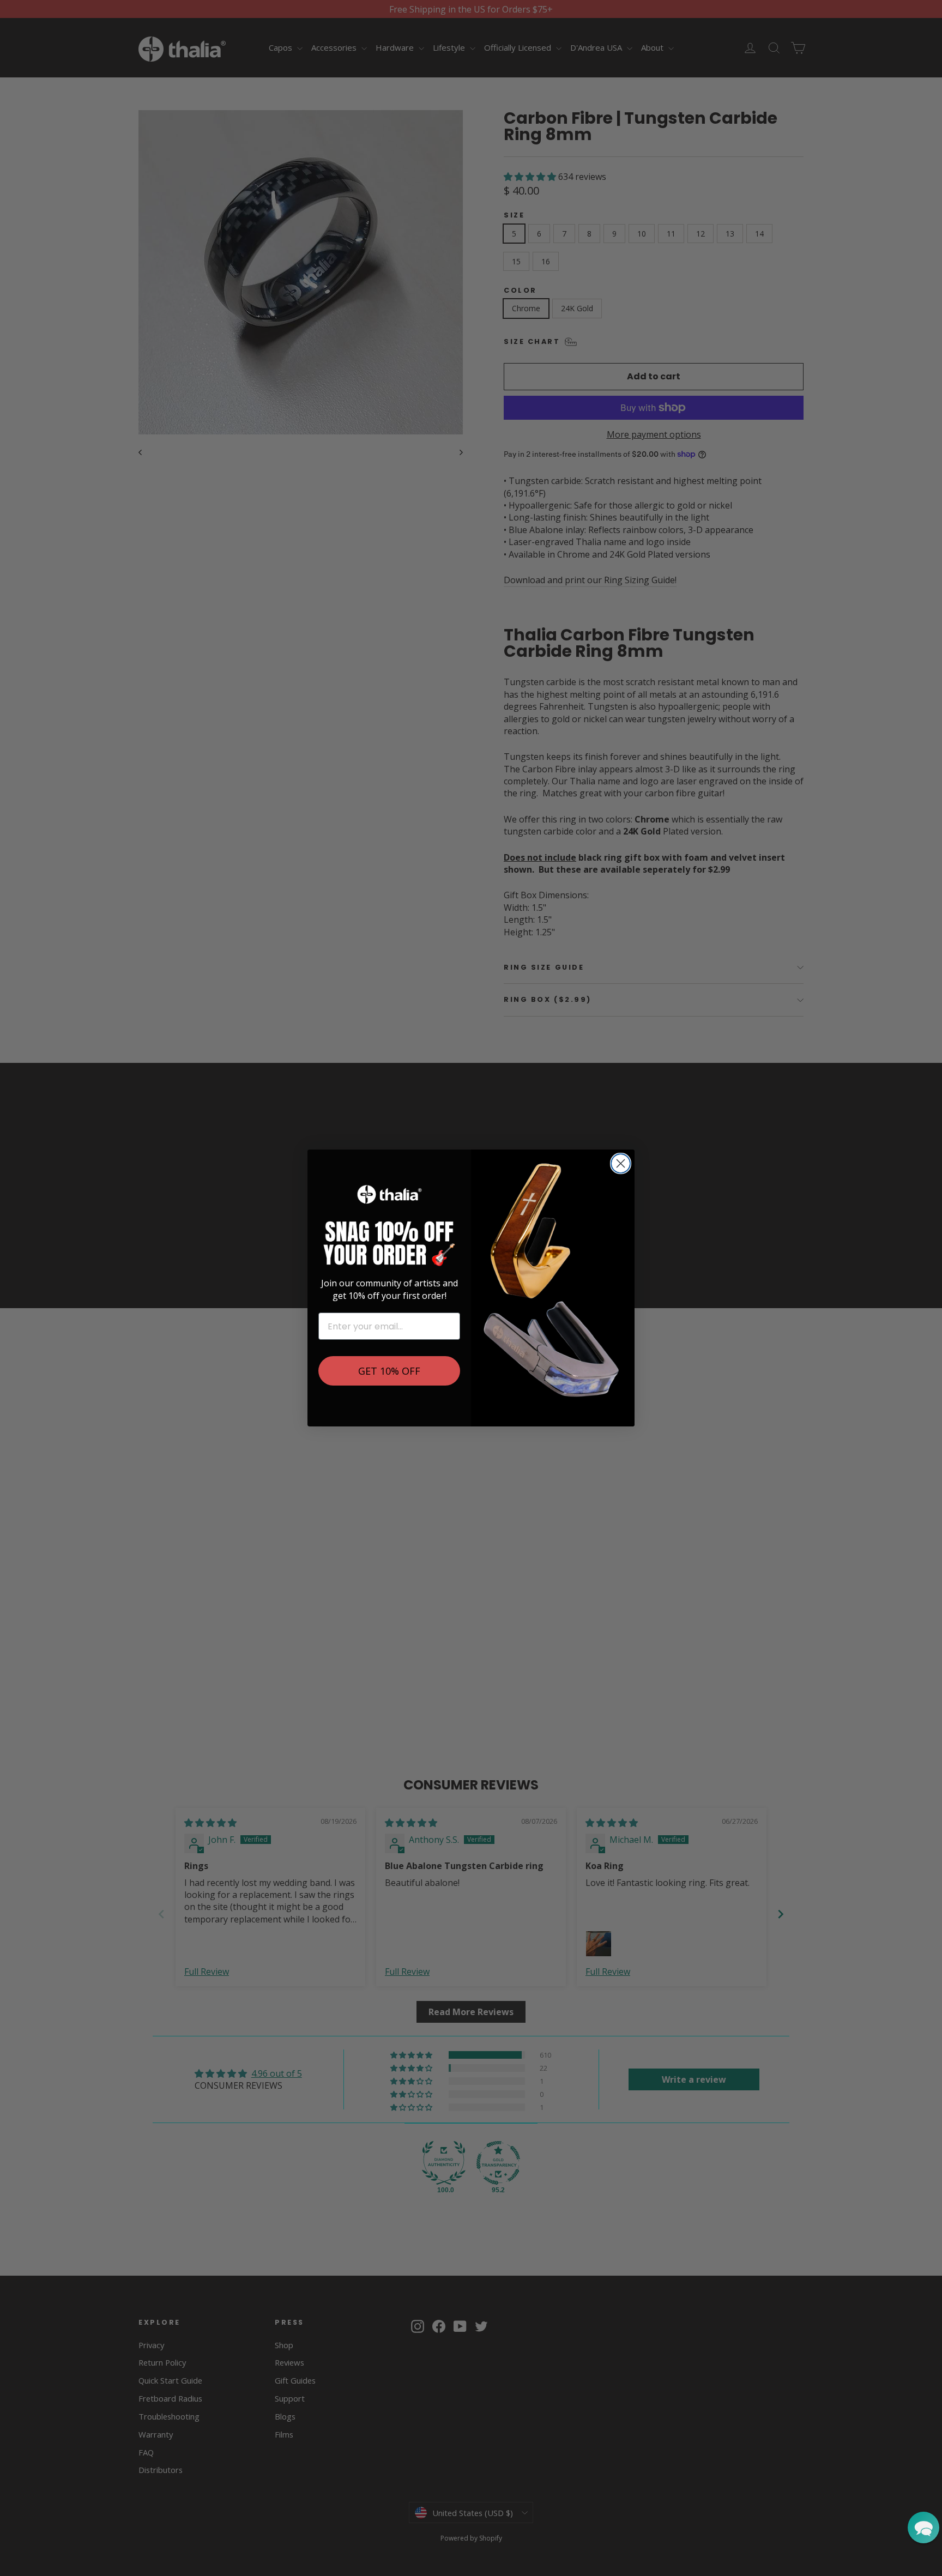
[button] (923, 2527)
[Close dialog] (621, 1163)
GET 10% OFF (389, 1371)
